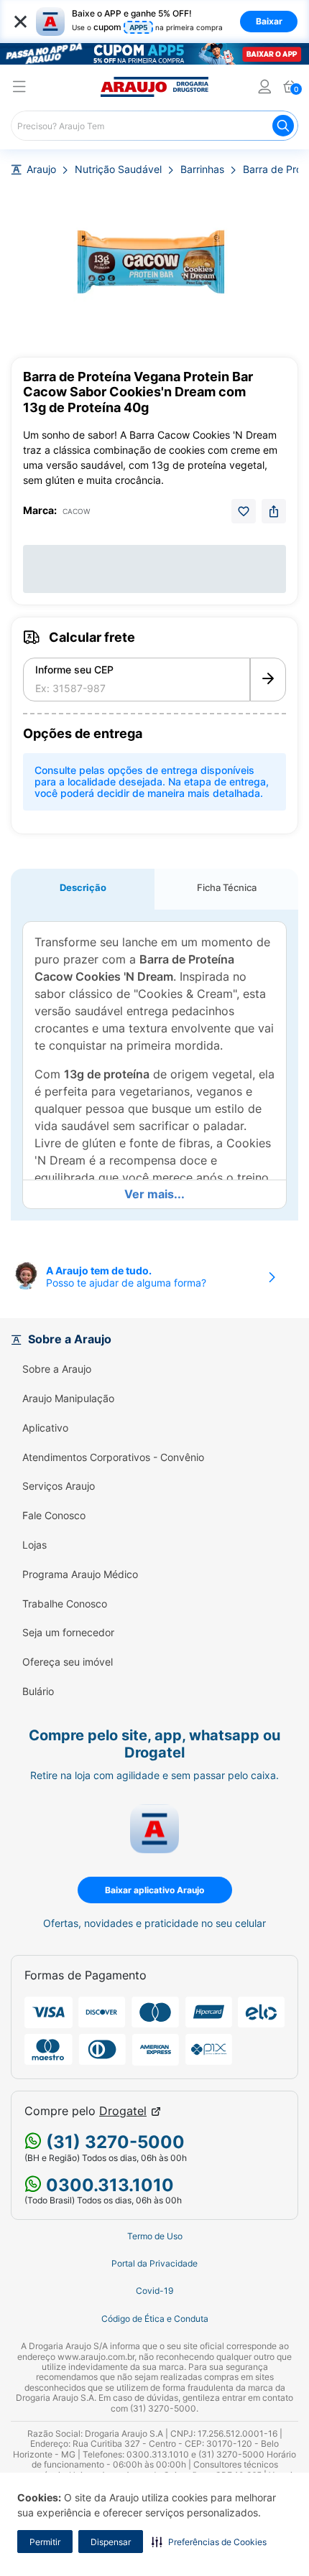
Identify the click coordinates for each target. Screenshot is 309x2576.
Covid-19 (154, 2291)
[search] (154, 126)
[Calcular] (268, 680)
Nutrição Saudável (118, 169)
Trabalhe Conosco (65, 1604)
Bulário (38, 1691)
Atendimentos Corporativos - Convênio (113, 1457)
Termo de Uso (155, 2236)
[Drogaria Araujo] (154, 87)
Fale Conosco (54, 1516)
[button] (209, 2542)
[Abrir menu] (19, 89)
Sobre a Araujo (57, 1369)
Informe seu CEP (74, 670)
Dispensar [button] (111, 2542)
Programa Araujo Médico (80, 1574)
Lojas (34, 1545)
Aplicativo (45, 1428)
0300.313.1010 (108, 2185)
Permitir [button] (45, 2542)
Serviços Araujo (59, 1486)
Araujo (41, 169)
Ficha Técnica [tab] (227, 887)
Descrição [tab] (83, 887)
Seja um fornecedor (68, 1633)
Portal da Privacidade (154, 2264)
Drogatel (123, 2111)
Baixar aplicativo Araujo (154, 1890)
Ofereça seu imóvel (68, 1662)
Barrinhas (202, 169)
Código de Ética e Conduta (155, 2319)
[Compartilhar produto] (274, 511)
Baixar (269, 21)
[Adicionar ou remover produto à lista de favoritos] (244, 511)
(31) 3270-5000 (113, 2142)
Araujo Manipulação (68, 1399)
